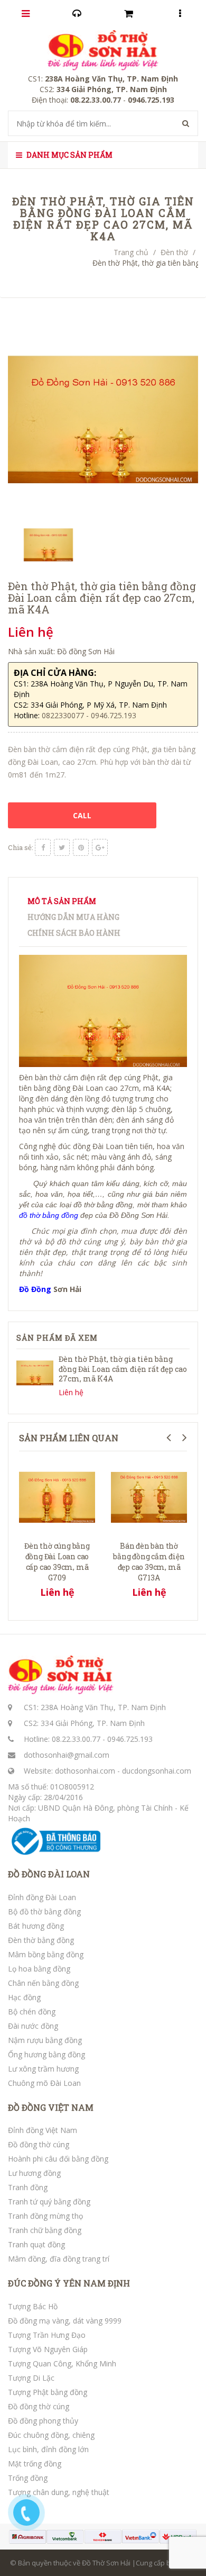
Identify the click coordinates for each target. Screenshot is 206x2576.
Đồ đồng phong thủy (43, 2421)
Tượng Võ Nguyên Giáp (48, 2349)
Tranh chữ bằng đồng (45, 2230)
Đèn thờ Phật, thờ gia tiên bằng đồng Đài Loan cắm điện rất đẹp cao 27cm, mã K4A (123, 1368)
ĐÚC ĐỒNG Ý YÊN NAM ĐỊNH (69, 2283)
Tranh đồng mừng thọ (45, 2216)
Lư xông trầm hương (43, 2069)
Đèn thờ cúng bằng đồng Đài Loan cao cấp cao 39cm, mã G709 (57, 1562)
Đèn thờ (174, 252)
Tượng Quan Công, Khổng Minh (62, 2363)
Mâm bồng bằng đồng (46, 1954)
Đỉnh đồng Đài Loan (42, 1897)
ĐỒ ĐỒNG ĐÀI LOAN (49, 1874)
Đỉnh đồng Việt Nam (43, 2130)
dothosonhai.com (85, 1771)
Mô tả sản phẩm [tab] (62, 901)
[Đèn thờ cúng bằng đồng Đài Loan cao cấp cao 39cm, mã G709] (57, 1496)
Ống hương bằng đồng (46, 2054)
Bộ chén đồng (32, 2012)
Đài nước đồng (33, 2026)
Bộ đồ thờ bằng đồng (44, 1911)
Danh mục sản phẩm (69, 155)
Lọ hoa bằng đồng (39, 1969)
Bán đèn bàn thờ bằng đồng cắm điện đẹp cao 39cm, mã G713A (149, 1562)
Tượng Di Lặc (31, 2378)
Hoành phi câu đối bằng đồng (58, 2159)
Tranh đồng (28, 2187)
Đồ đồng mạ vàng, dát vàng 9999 (65, 2321)
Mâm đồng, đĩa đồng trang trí (59, 2259)
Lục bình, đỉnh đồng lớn (48, 2449)
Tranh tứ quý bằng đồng (49, 2202)
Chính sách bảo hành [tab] (74, 933)
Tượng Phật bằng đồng (48, 2392)
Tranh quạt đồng (36, 2244)
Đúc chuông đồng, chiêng (51, 2435)
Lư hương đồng (34, 2173)
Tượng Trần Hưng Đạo (47, 2335)
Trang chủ (131, 252)
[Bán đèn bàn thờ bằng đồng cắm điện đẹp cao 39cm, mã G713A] (149, 1496)
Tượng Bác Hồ (33, 2306)
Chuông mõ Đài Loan (44, 2083)
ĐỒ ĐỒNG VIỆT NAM (51, 2108)
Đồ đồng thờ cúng (39, 2144)
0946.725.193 (130, 1739)
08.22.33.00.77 (76, 1739)
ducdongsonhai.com (157, 1771)
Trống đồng (28, 2478)
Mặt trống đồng (35, 2464)
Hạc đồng (24, 1997)
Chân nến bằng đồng (43, 1983)
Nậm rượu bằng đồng (45, 2040)
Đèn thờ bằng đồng (41, 1940)
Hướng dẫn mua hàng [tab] (73, 917)
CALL (82, 815)
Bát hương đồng (36, 1926)
